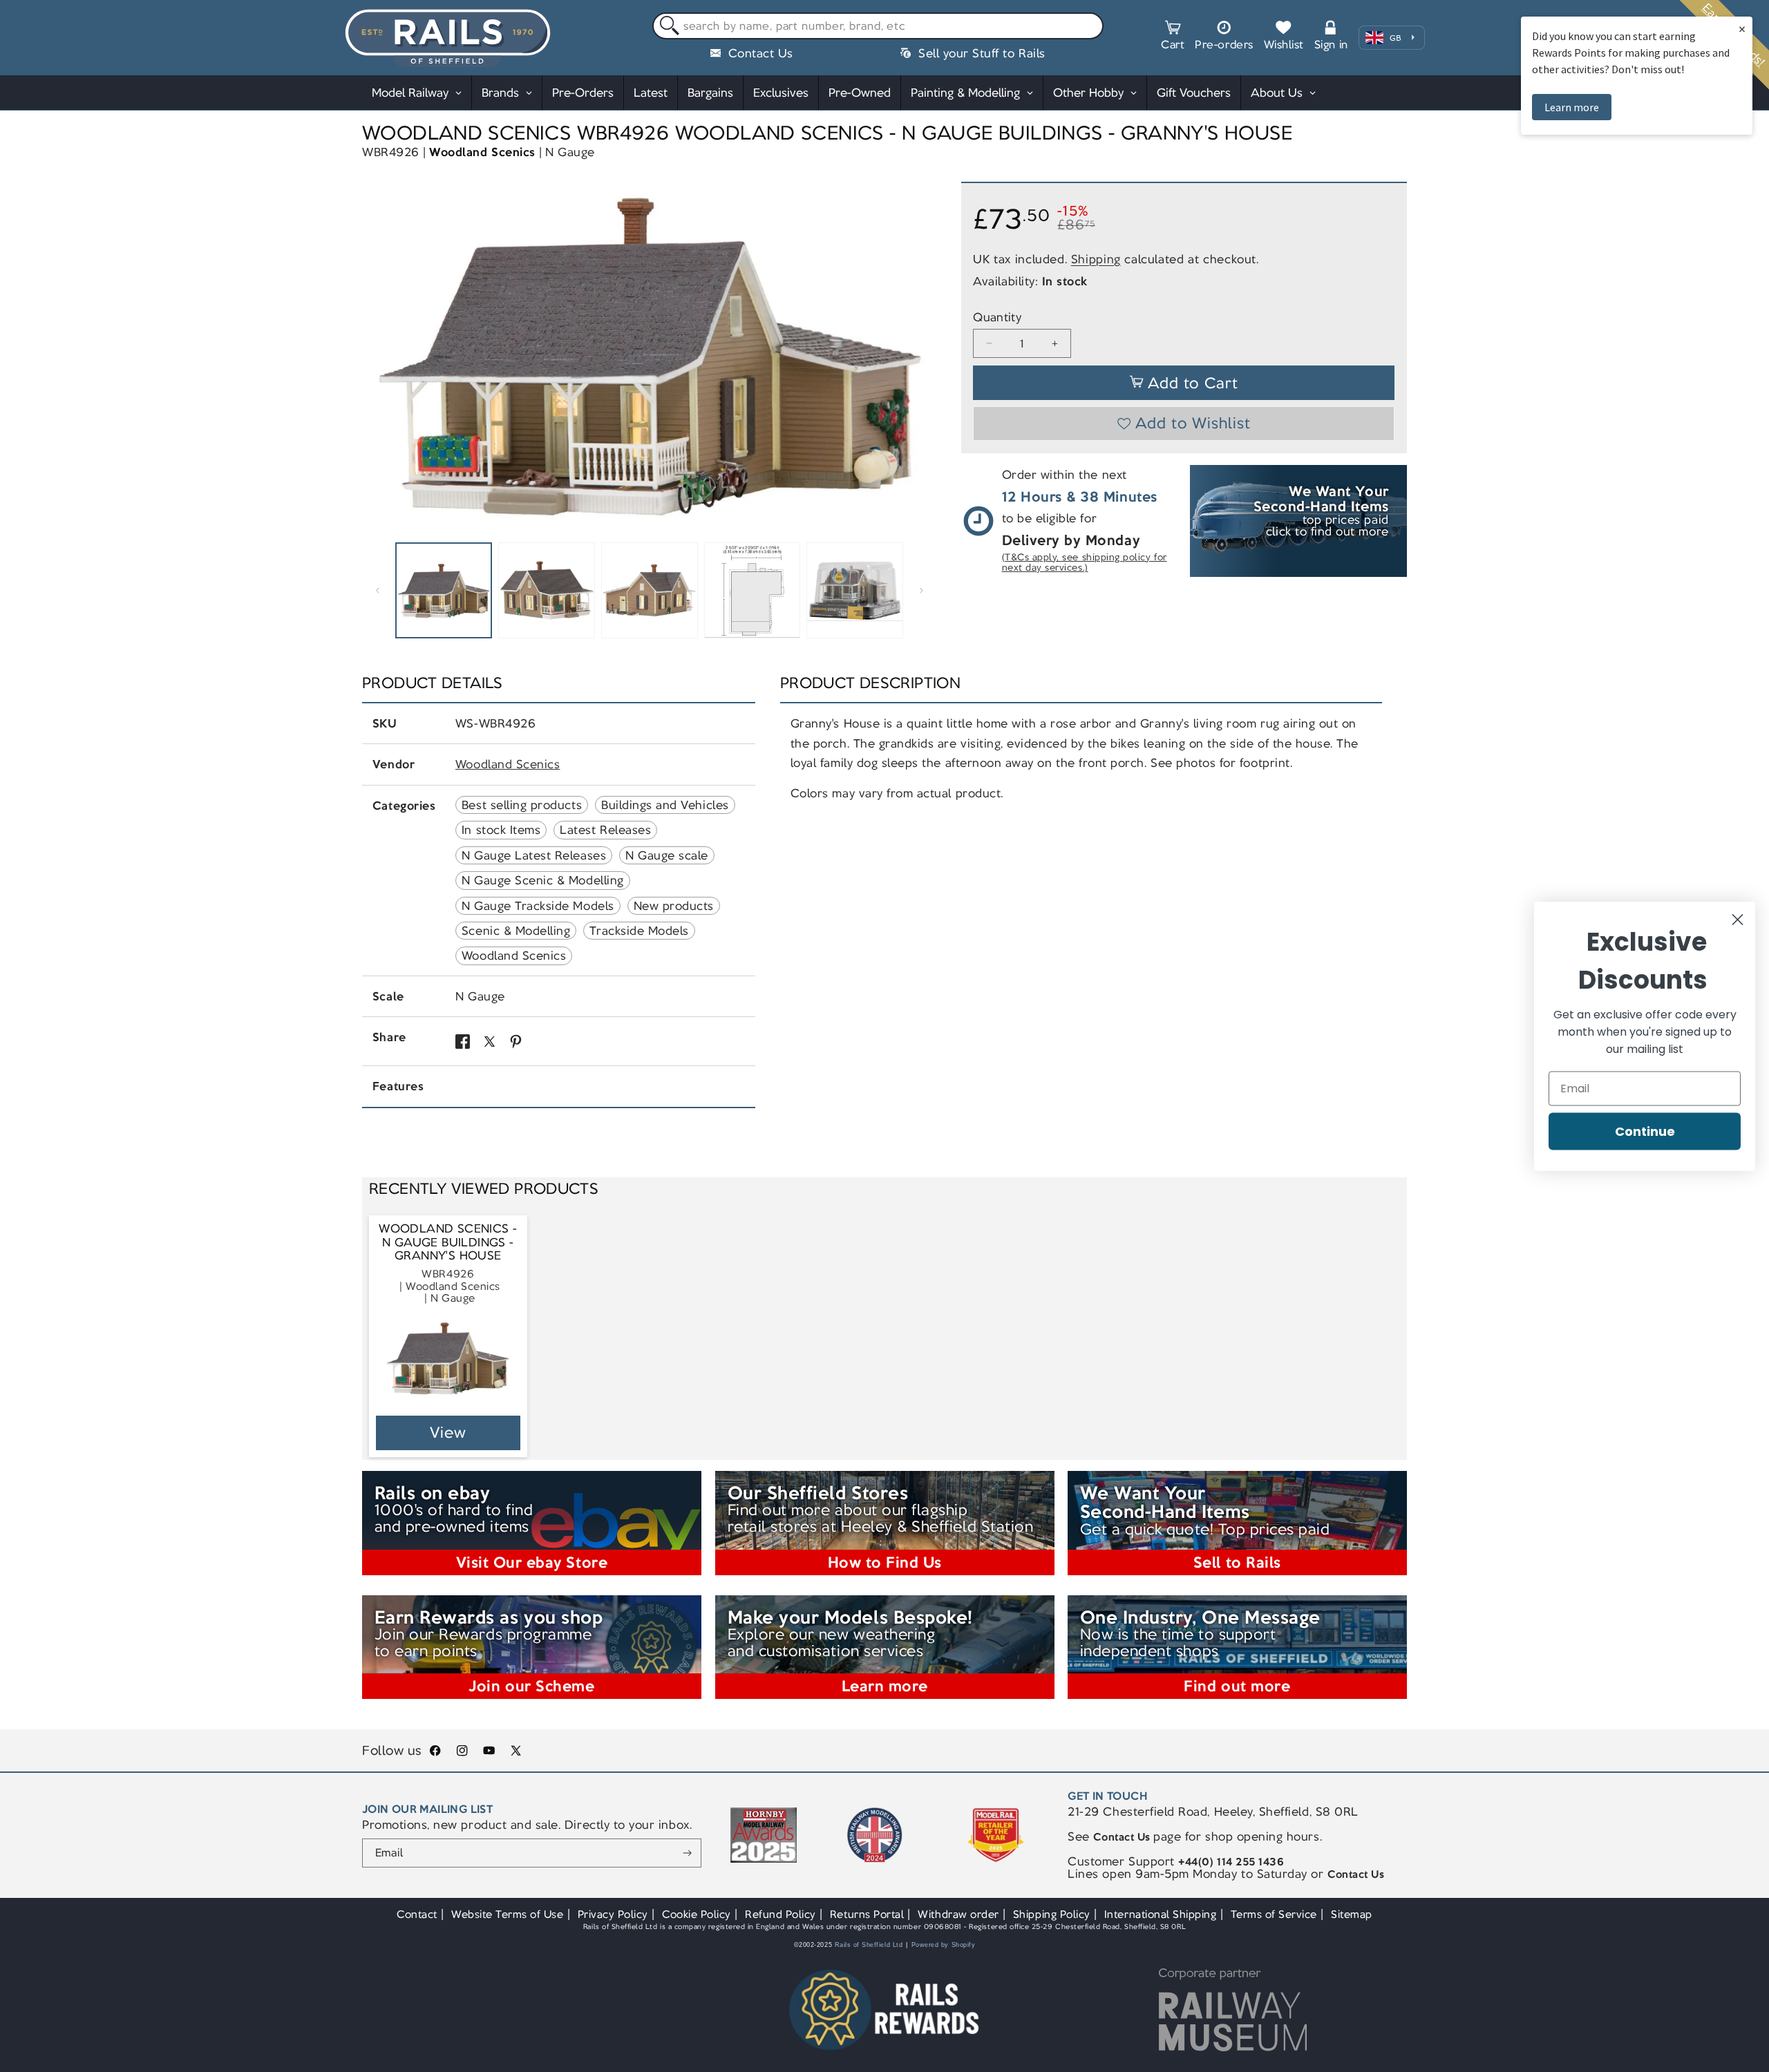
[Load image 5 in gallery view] (855, 591)
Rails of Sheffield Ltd (869, 1945)
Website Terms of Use (508, 1914)
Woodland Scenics (482, 152)
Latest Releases (605, 830)
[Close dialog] (1738, 919)
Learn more (1572, 107)
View (448, 1433)
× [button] (1742, 29)
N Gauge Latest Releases (534, 855)
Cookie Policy (697, 1914)
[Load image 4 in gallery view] (753, 591)
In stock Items (501, 830)
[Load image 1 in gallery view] (444, 591)
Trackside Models (639, 931)
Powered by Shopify (944, 1945)
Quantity (997, 317)
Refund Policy (781, 1914)
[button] (1173, 37)
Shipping (1096, 258)
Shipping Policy (1052, 1914)
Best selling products (522, 805)
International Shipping (1161, 1914)
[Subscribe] (687, 1853)
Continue (1645, 1131)
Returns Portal (867, 1914)
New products (674, 906)
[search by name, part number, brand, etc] (666, 27)
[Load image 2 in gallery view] (547, 591)
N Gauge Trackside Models (538, 906)
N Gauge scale (667, 855)
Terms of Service (1274, 1914)
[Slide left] (377, 591)
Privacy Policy (613, 1914)
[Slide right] (922, 591)
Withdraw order (958, 1914)
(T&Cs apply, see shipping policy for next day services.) (1085, 563)
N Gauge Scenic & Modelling (543, 880)
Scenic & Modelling (516, 931)
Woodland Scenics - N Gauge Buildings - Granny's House (448, 1242)
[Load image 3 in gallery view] (650, 591)
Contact (417, 1914)
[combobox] (878, 26)
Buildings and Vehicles (665, 805)
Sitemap (1352, 1914)
